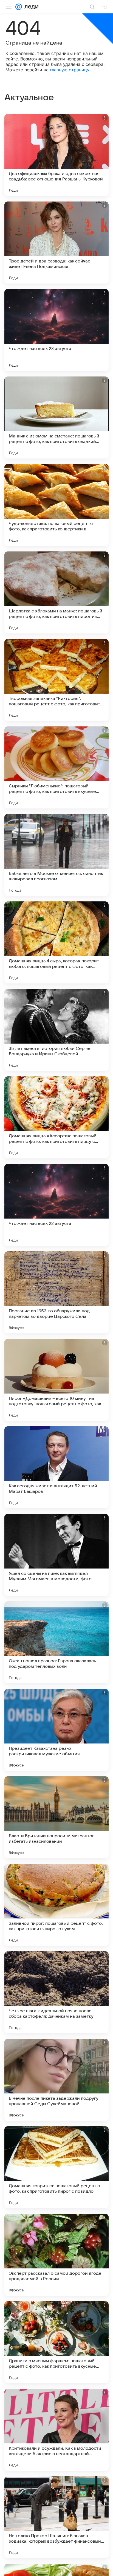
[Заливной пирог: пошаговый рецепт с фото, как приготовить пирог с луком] (56, 1905)
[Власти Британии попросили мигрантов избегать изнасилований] (56, 1817)
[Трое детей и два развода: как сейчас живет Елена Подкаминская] (56, 243)
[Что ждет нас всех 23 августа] (56, 330)
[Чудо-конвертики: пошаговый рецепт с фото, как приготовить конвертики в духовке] (56, 505)
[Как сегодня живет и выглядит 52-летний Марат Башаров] (56, 1467)
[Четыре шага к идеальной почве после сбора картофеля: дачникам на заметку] (56, 1992)
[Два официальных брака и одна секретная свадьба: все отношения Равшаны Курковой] (56, 155)
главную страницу (70, 70)
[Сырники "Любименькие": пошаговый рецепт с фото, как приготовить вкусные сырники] (56, 767)
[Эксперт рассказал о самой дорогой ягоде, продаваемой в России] (56, 2255)
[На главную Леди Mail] (30, 7)
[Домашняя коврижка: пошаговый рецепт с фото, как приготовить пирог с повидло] (56, 2167)
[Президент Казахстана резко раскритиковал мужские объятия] (56, 1730)
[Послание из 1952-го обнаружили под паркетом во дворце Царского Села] (56, 1292)
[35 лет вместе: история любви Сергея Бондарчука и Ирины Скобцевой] (56, 1030)
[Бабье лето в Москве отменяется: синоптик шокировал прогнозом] (56, 855)
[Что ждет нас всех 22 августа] (56, 1205)
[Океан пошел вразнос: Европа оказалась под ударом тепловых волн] (56, 1642)
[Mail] (19, 7)
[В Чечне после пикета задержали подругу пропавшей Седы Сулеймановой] (56, 2080)
